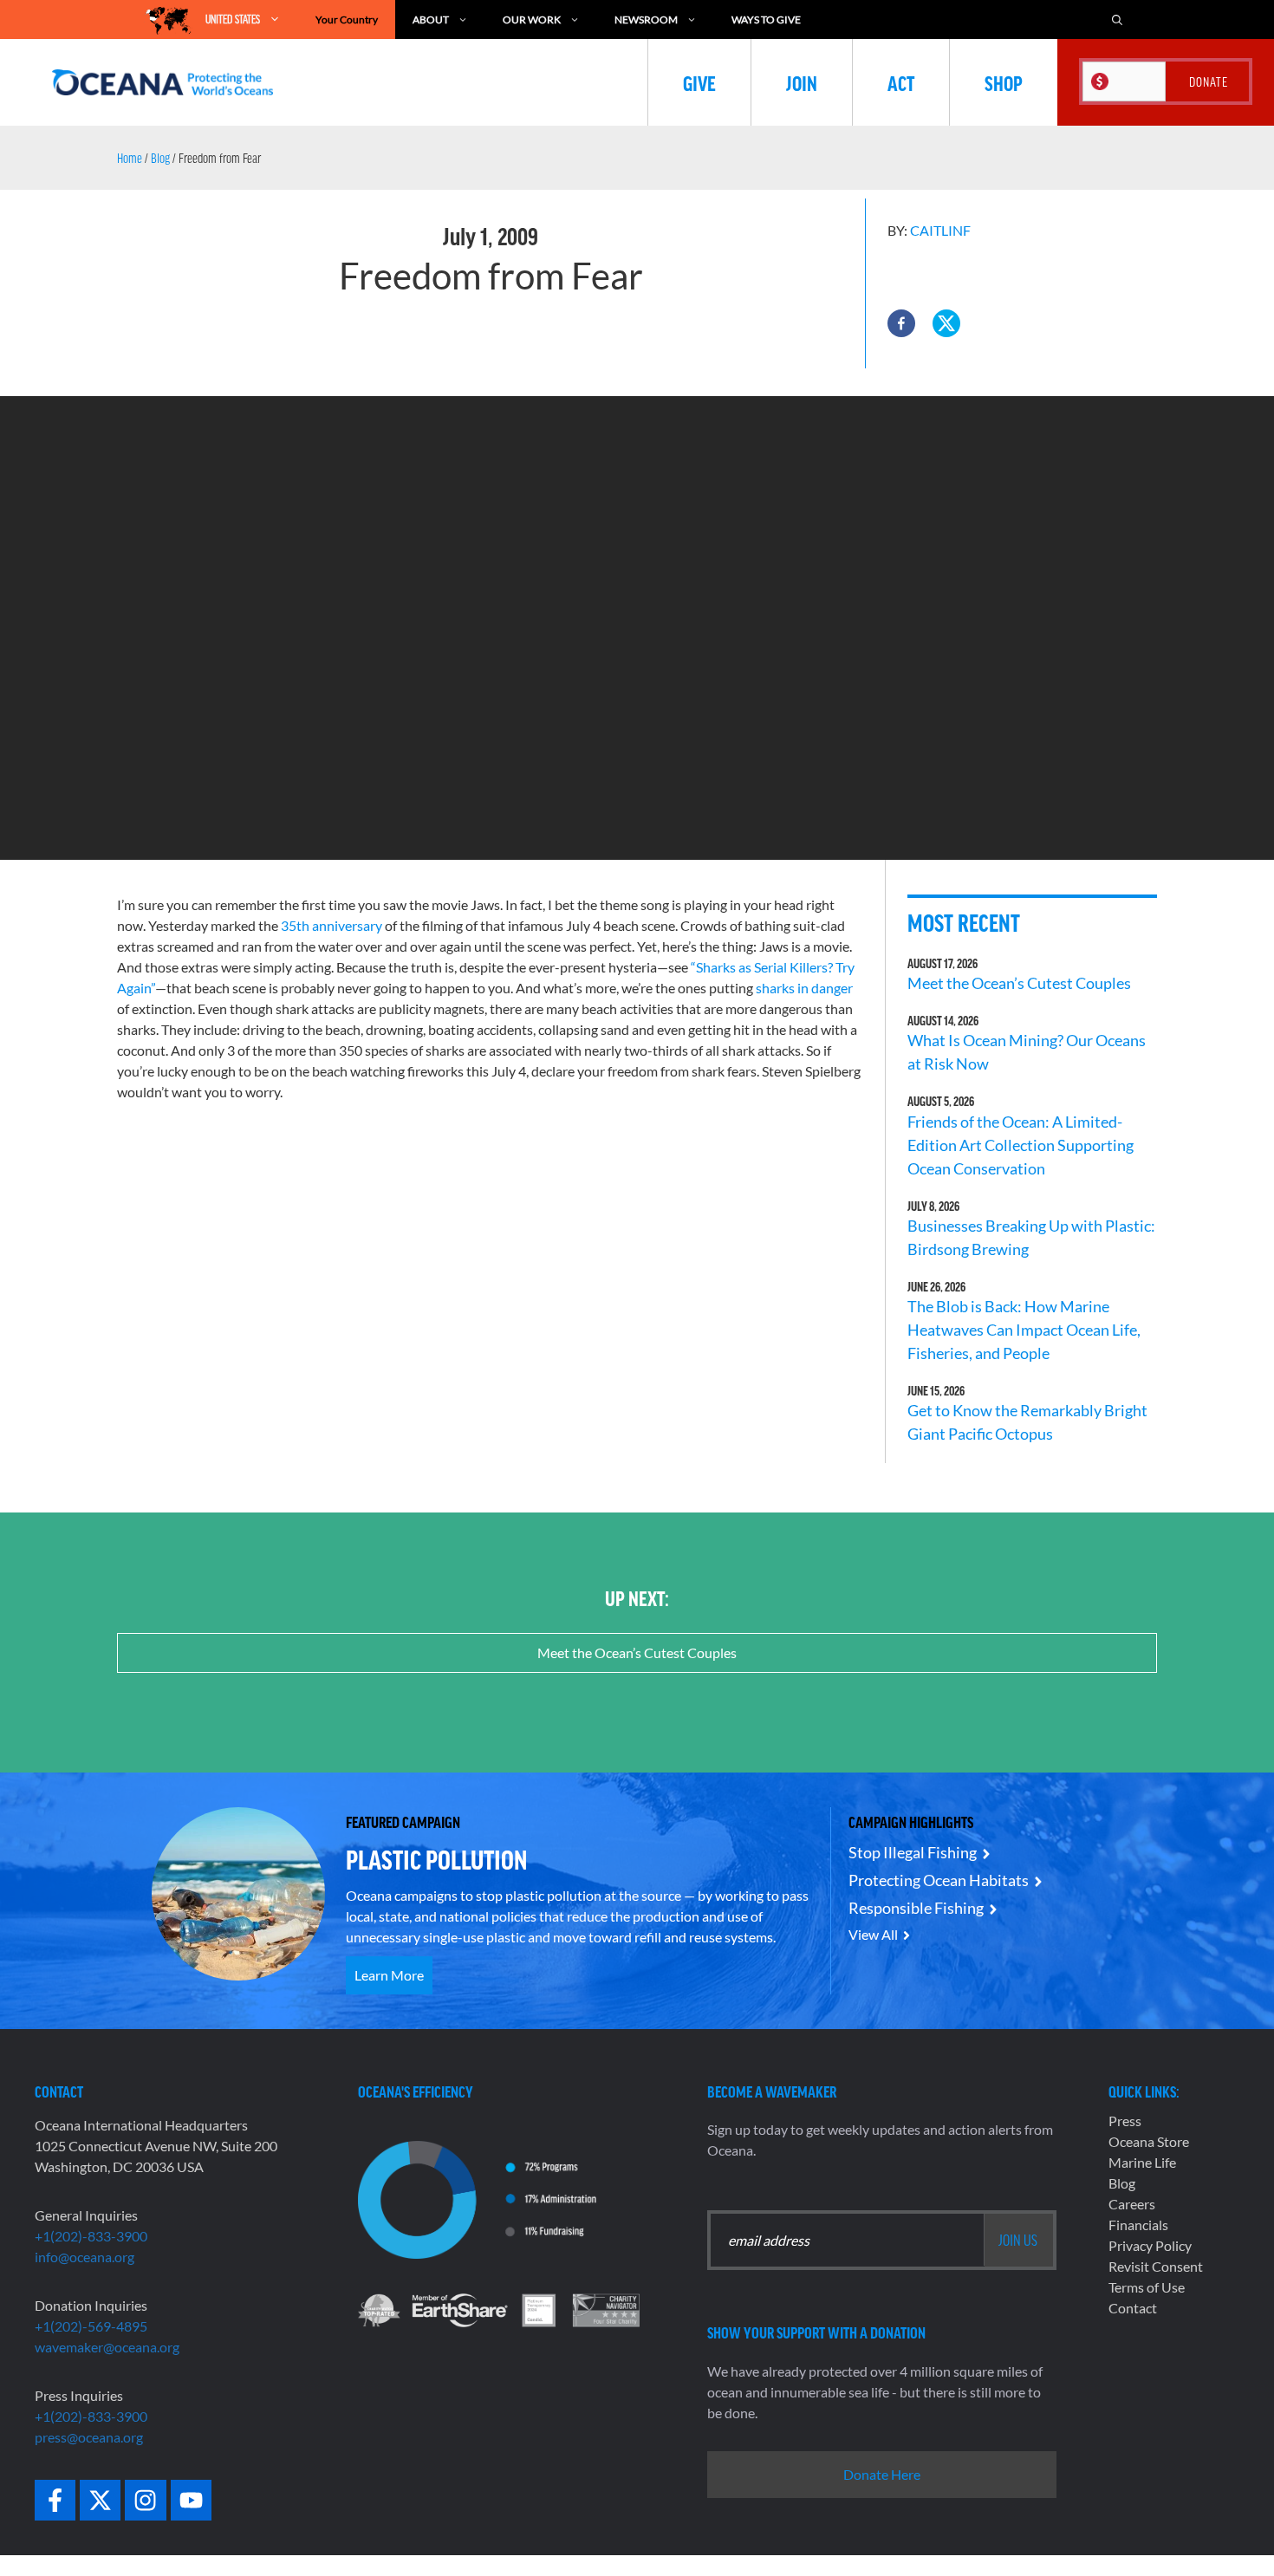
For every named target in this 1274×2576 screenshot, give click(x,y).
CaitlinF (940, 230)
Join (802, 82)
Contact (1133, 2308)
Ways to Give (766, 20)
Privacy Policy (1150, 2245)
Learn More (389, 1975)
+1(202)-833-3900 (91, 2236)
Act (901, 82)
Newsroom (646, 20)
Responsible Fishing (916, 1908)
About (431, 20)
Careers (1132, 2204)
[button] (901, 323)
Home (130, 158)
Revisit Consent (1156, 2266)
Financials (1138, 2225)
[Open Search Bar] (1117, 20)
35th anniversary (331, 925)
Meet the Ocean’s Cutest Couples (1019, 983)
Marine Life (1142, 2162)
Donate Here (882, 2474)
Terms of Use (1147, 2287)
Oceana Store (1149, 2141)
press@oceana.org (89, 2437)
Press (1125, 2121)
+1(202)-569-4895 (91, 2326)
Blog (160, 158)
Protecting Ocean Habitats (939, 1880)
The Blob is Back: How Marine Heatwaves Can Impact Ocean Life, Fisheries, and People (1024, 1330)
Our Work (532, 20)
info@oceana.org (84, 2257)
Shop (1004, 82)
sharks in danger (804, 988)
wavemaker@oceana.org (107, 2347)
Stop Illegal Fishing (913, 1852)
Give (699, 82)
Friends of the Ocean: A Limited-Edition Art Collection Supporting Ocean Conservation (1020, 1145)
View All (873, 1934)
